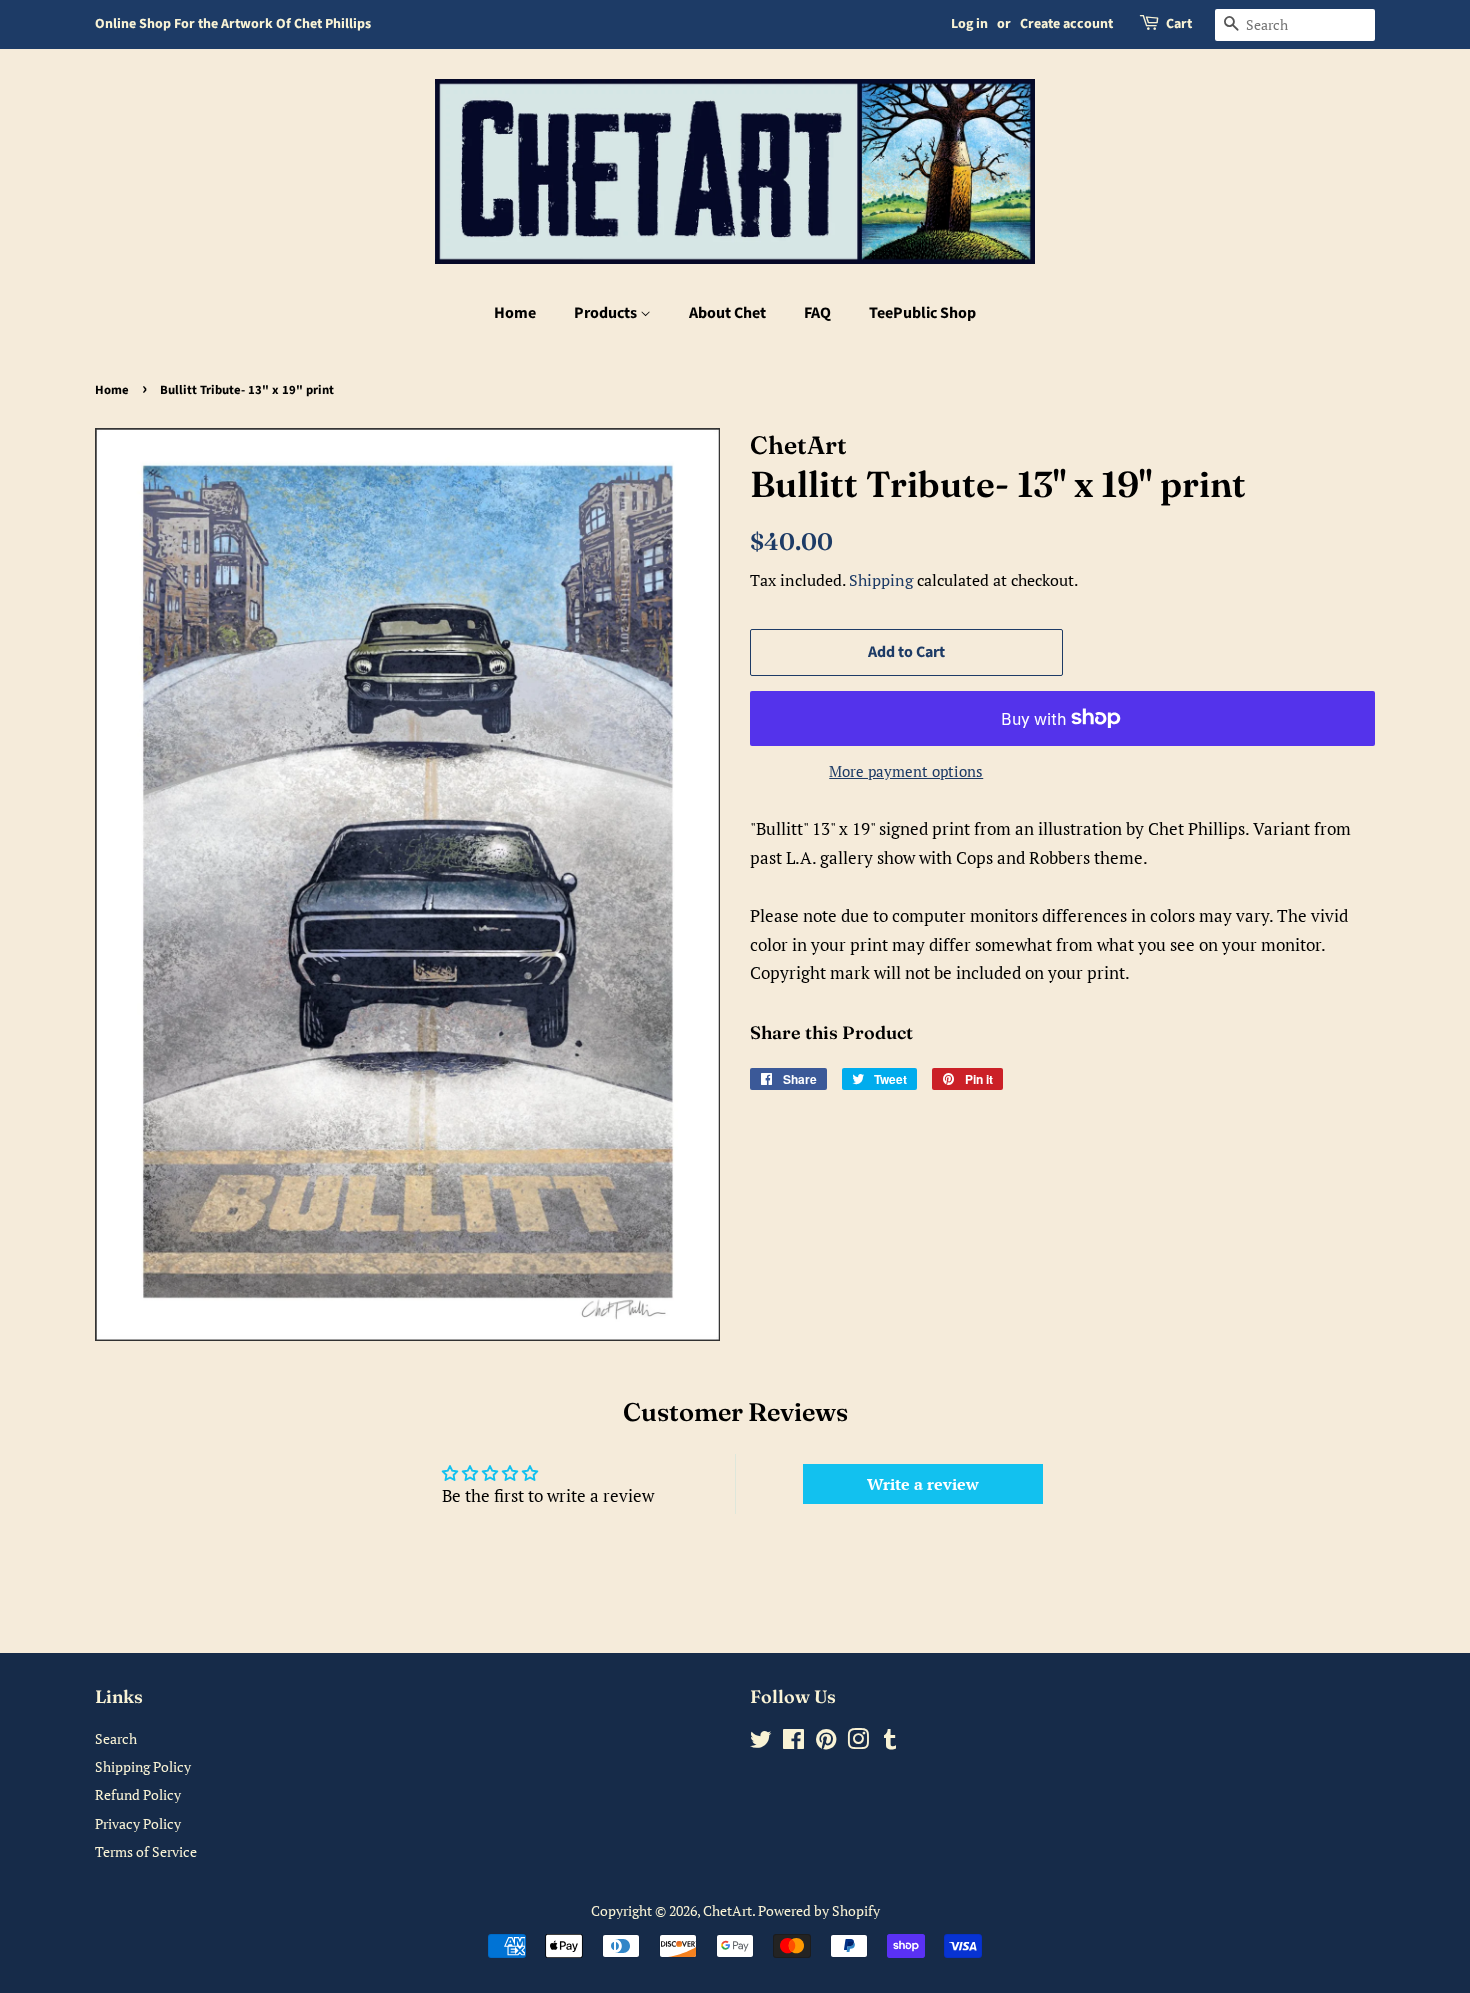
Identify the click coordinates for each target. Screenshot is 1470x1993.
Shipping (881, 580)
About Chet (727, 313)
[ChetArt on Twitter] (761, 1742)
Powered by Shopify (819, 1910)
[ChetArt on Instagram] (858, 1742)
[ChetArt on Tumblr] (890, 1742)
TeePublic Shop (922, 313)
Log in (969, 24)
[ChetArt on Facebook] (793, 1742)
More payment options (906, 771)
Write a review (923, 1484)
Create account (1066, 24)
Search (116, 1738)
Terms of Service (146, 1851)
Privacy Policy (138, 1823)
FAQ (817, 313)
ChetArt (727, 1910)
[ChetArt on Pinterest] (826, 1742)
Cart (1179, 24)
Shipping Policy (143, 1766)
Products (607, 313)
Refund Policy (138, 1794)
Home (515, 313)
